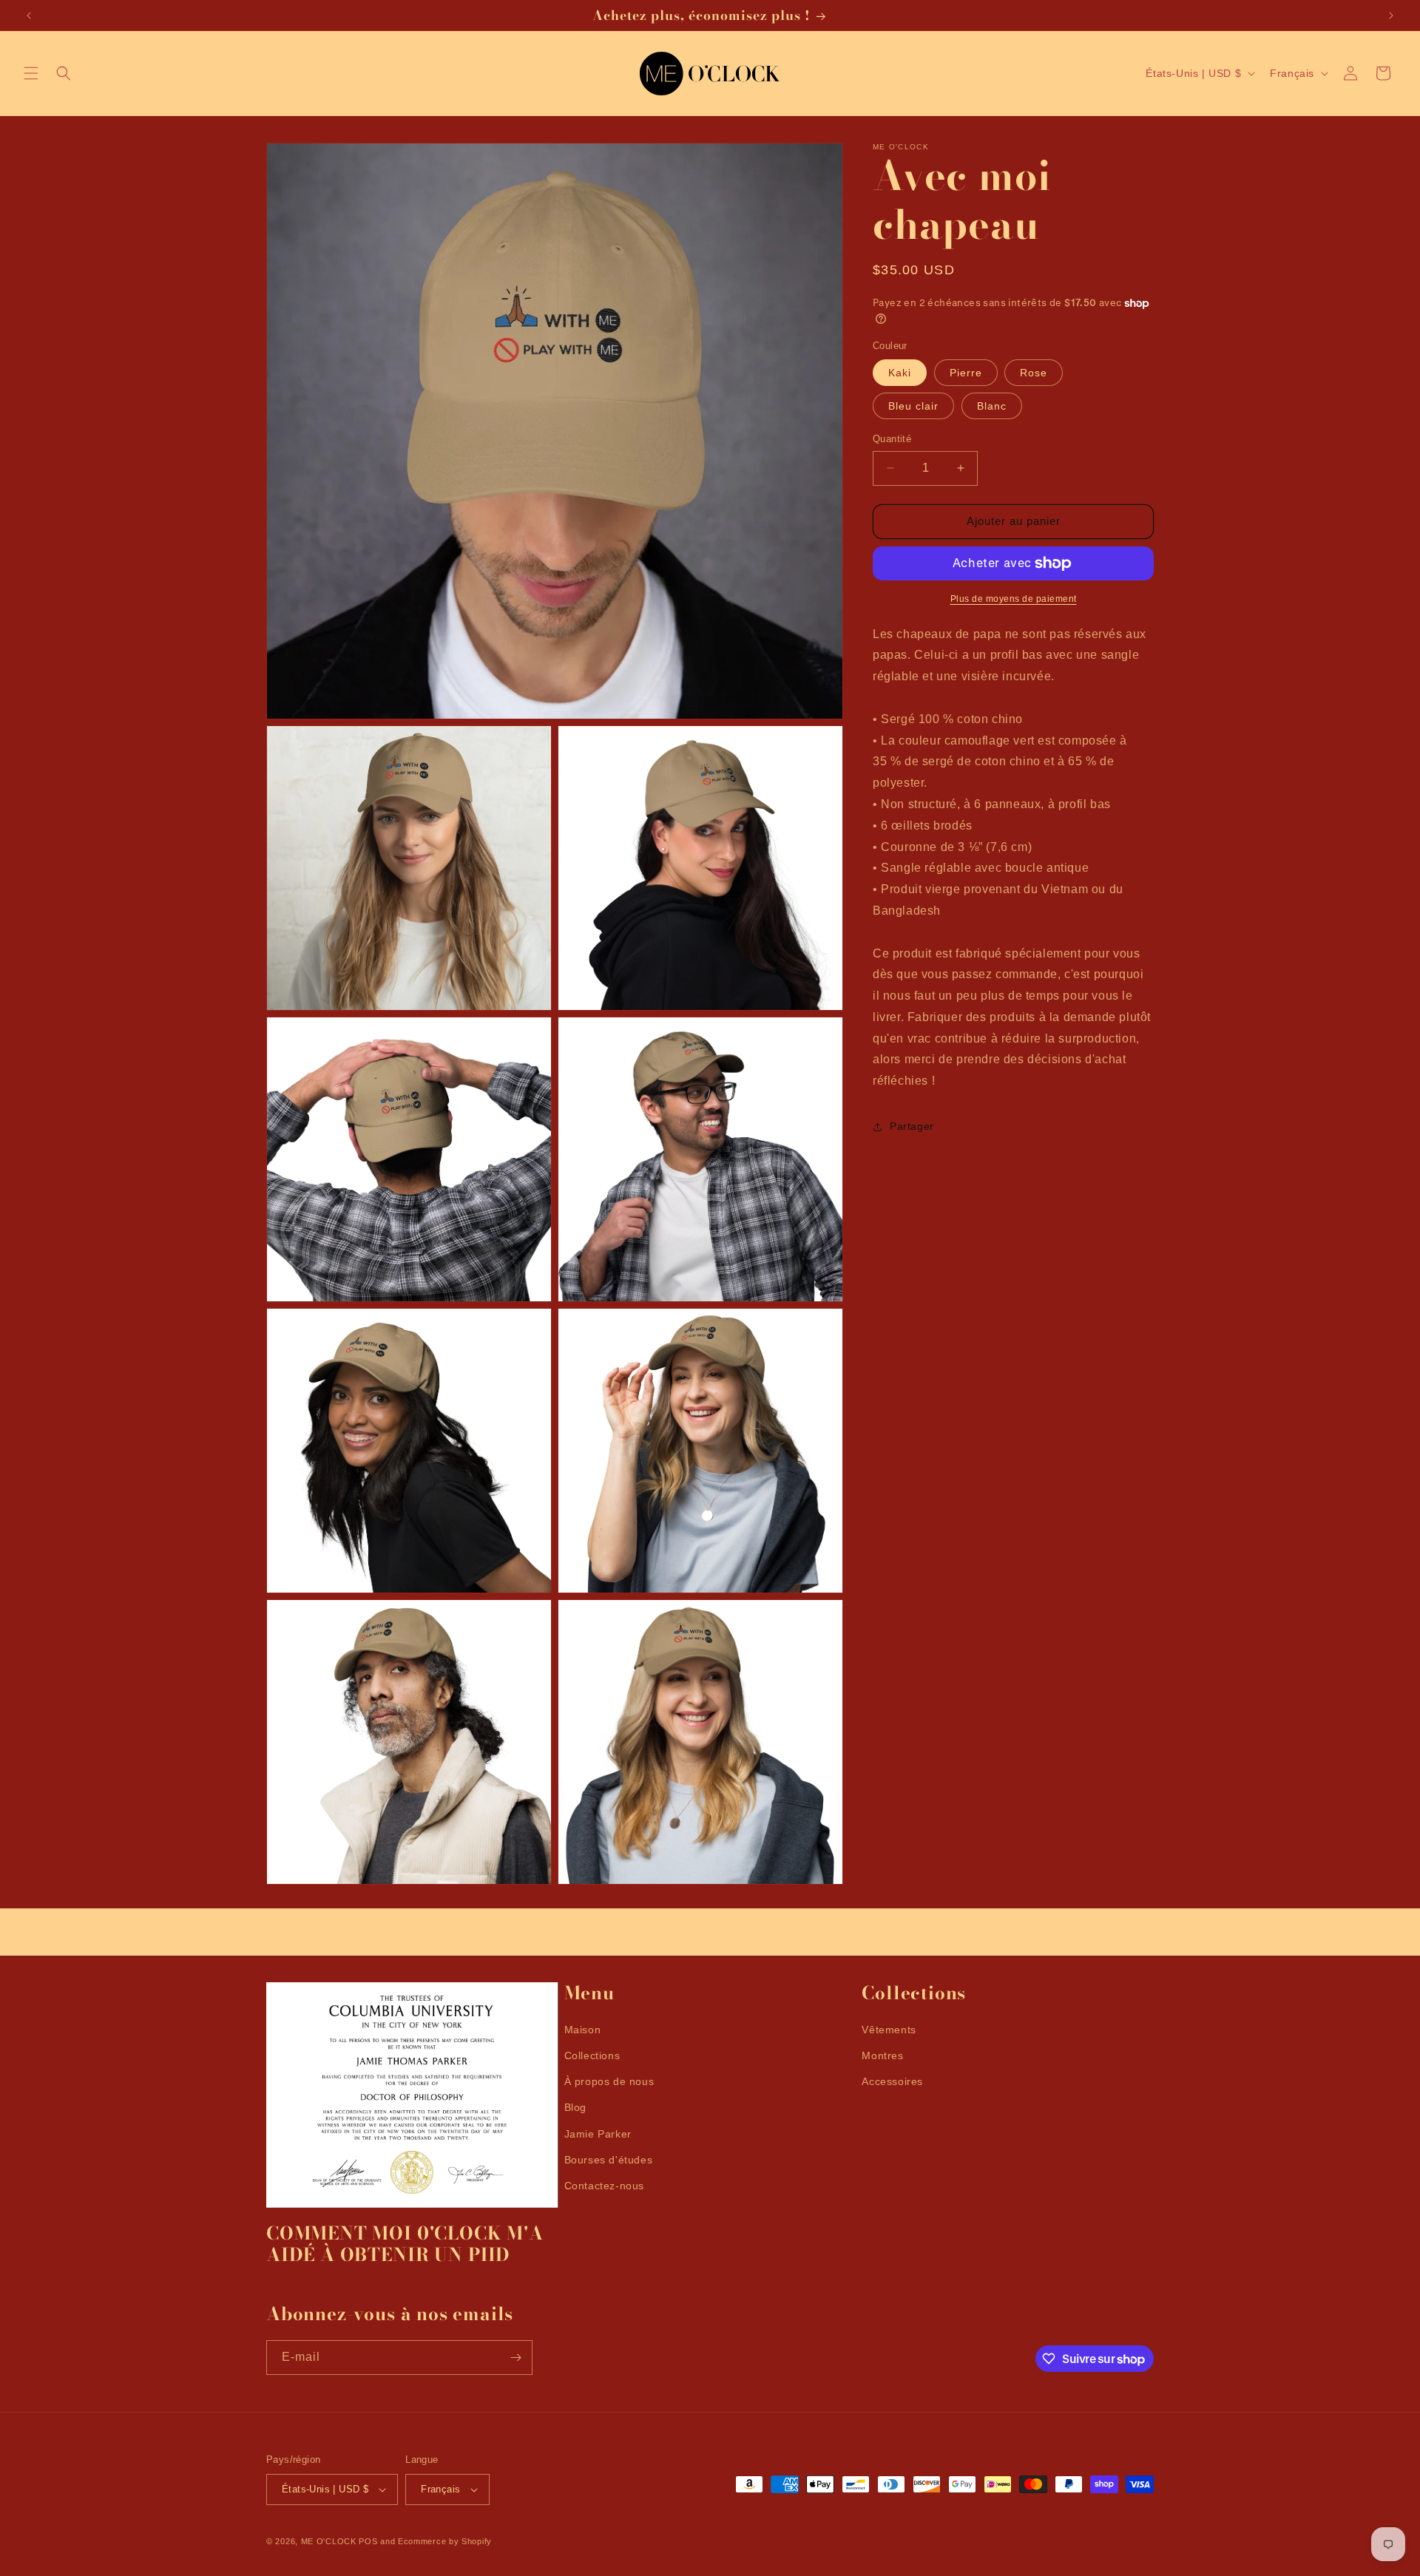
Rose (1034, 373)
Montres (882, 2055)
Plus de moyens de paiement (1014, 599)
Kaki (900, 373)
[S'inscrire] (515, 2358)
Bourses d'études (609, 2160)
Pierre (966, 373)
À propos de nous (609, 2081)
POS (368, 2541)
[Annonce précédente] (29, 16)
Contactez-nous (604, 2186)
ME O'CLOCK (329, 2541)
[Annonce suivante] (1391, 16)
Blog (575, 2107)
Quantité (892, 439)
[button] (31, 73)
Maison (583, 2030)
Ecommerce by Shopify (445, 2541)
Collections (592, 2055)
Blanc (992, 406)
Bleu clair (913, 406)
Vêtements (889, 2030)
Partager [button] (912, 1127)
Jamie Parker (598, 2134)
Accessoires (892, 2081)
